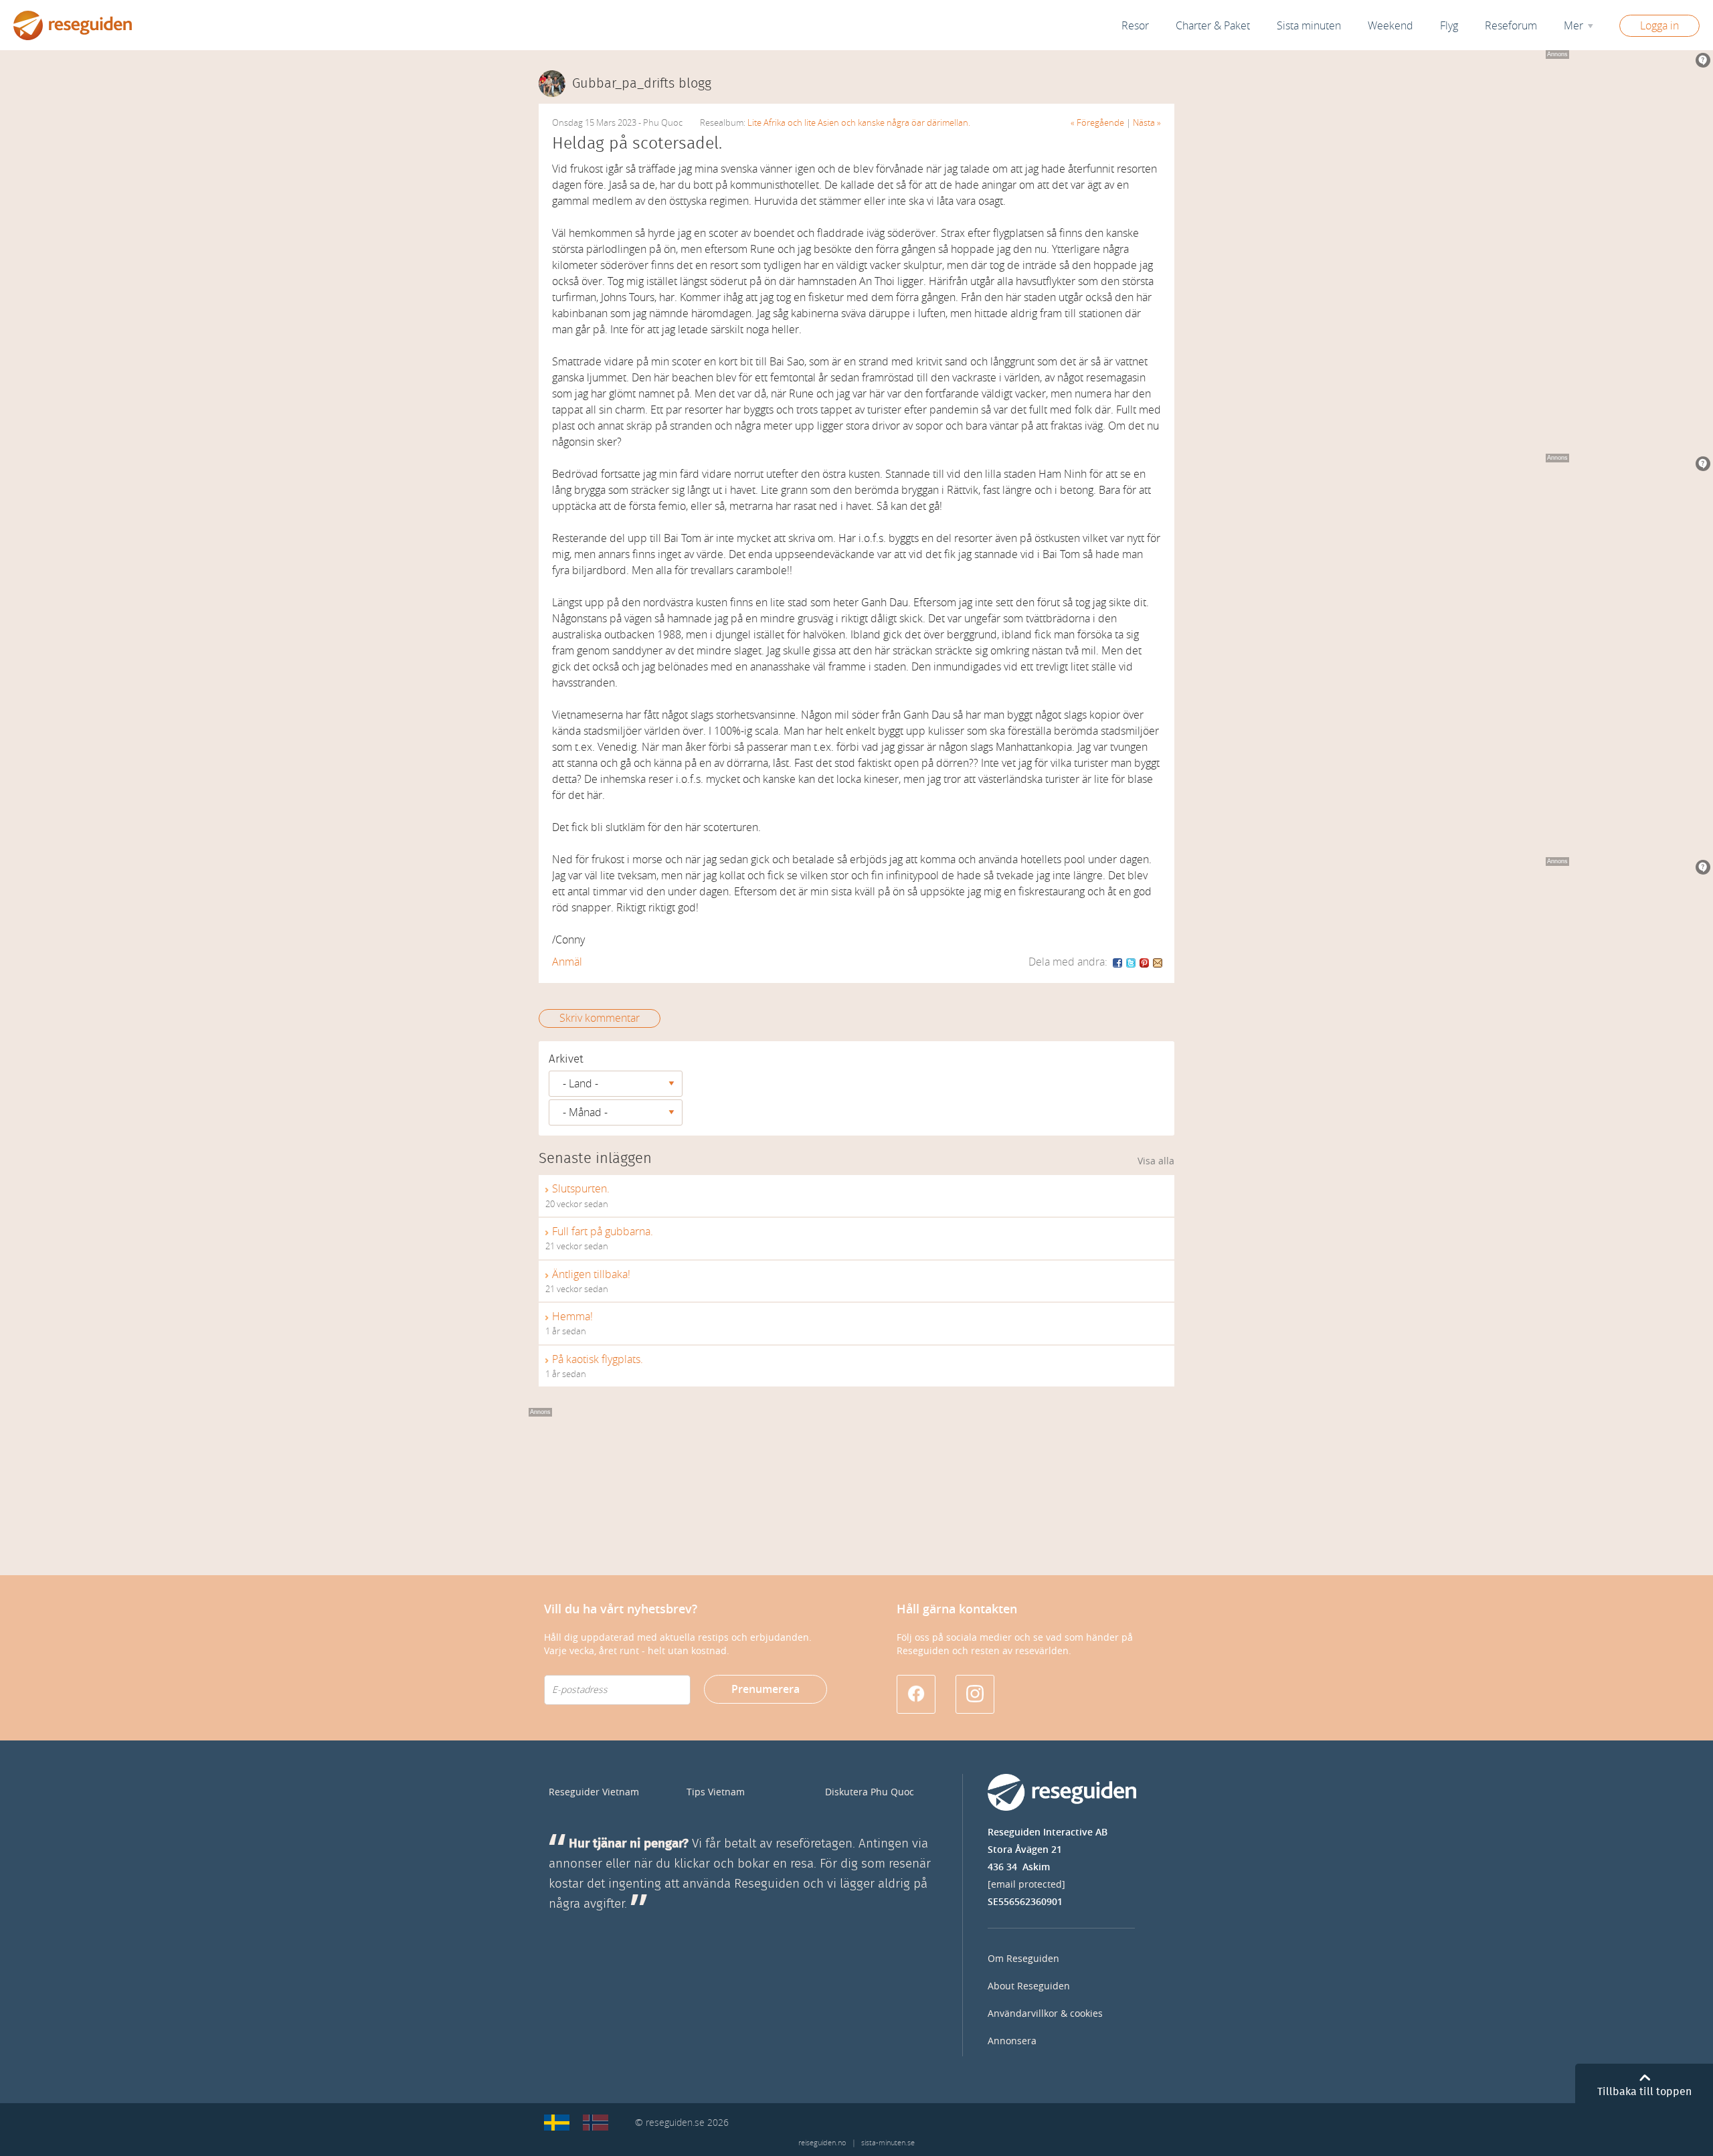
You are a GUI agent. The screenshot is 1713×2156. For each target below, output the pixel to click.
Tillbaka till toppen (1644, 2092)
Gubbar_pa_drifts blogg (642, 84)
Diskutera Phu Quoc (870, 1792)
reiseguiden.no (822, 2143)
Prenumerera (765, 1689)
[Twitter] (1132, 962)
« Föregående (1097, 123)
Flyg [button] (1449, 26)
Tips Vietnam (716, 1792)
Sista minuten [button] (1309, 26)
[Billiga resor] (557, 2123)
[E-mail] (1158, 962)
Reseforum (1511, 26)
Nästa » (1147, 123)
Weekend (1390, 26)
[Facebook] (1118, 962)
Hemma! (572, 1317)
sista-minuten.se (888, 2143)
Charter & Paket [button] (1213, 26)
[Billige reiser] (596, 2123)
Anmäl (567, 962)
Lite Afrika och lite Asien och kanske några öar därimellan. (859, 123)
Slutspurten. (581, 1189)
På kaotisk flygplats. (598, 1359)
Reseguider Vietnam (594, 1792)
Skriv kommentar (600, 1018)
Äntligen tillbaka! (591, 1274)
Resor (1135, 26)
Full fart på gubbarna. (603, 1232)
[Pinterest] (1145, 962)
